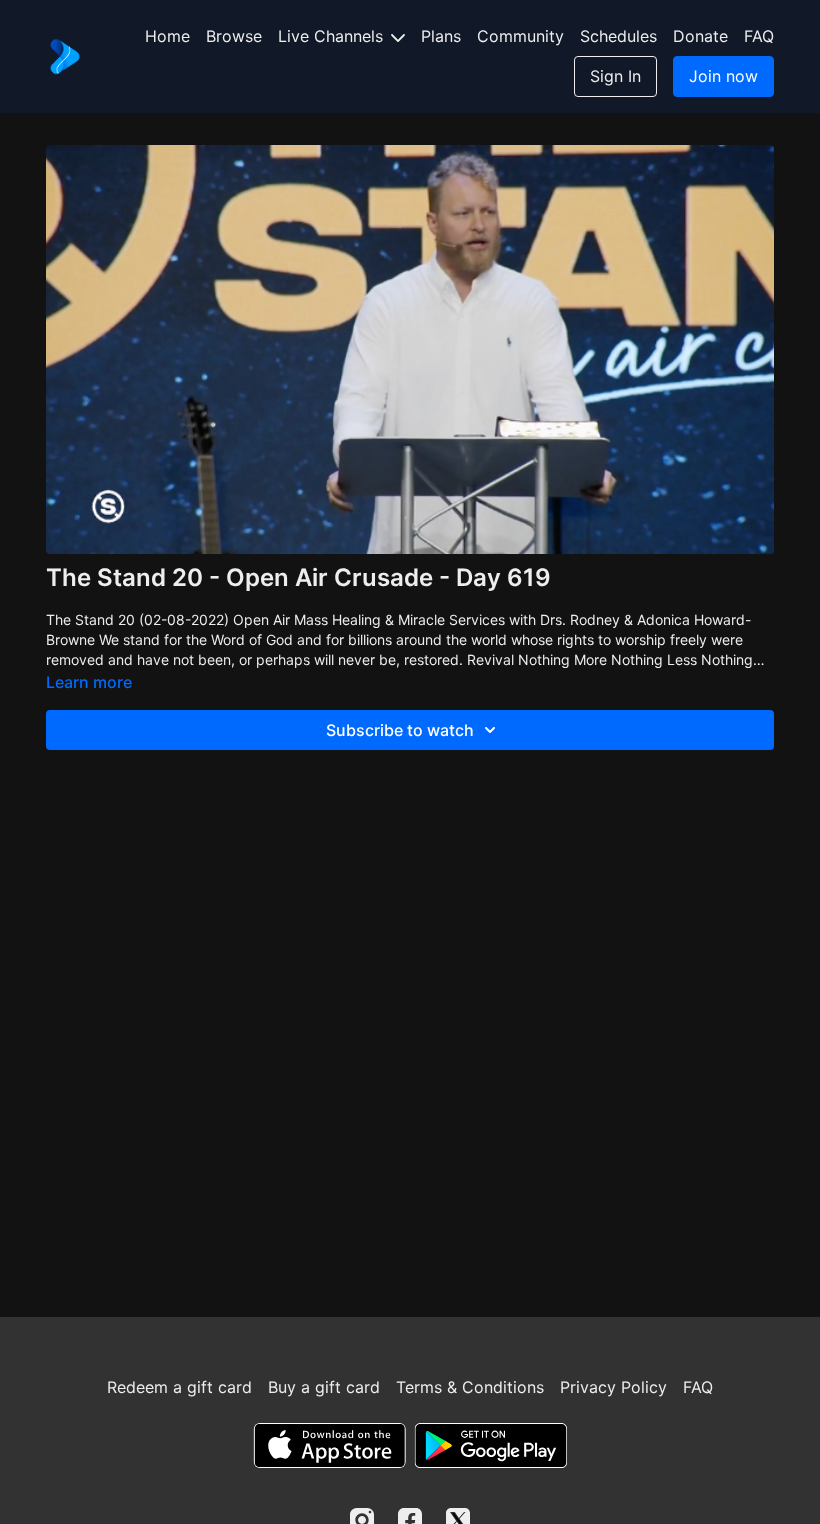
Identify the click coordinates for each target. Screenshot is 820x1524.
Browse (234, 36)
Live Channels (333, 36)
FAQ (759, 36)
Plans (441, 36)
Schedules (618, 36)
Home (167, 36)
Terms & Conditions (470, 1387)
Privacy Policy (613, 1387)
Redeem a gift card (179, 1387)
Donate (700, 36)
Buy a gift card (324, 1387)
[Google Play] (491, 1445)
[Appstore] (329, 1445)
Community (520, 36)
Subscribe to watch (400, 730)
